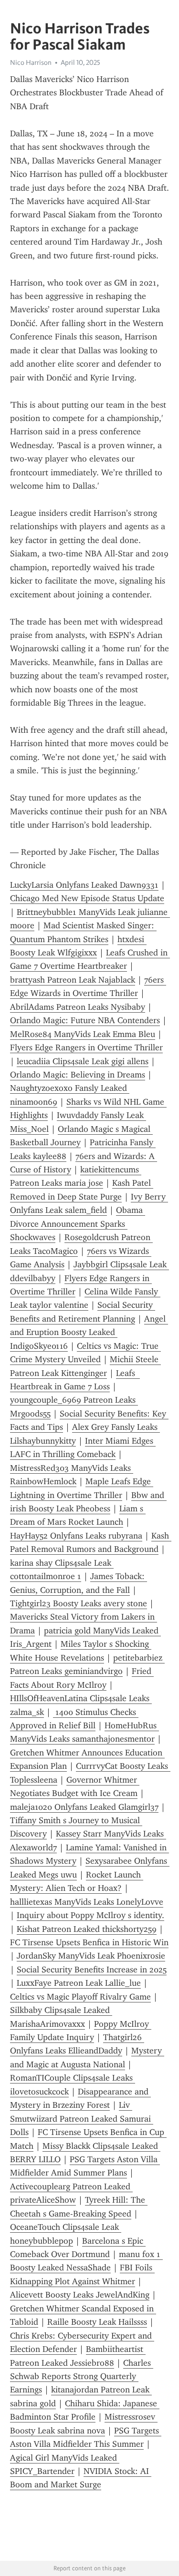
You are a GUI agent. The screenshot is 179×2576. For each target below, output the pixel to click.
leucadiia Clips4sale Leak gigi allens (83, 1061)
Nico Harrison (31, 62)
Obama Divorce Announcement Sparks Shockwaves (78, 1224)
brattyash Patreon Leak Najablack (73, 980)
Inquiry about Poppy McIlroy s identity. (90, 1915)
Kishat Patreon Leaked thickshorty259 (87, 1929)
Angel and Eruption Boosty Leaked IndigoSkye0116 (89, 1332)
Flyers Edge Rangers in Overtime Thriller (86, 1047)
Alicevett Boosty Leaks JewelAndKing (80, 2295)
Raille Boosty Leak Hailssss (97, 2322)
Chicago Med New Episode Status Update (87, 898)
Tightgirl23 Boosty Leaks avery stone (79, 1603)
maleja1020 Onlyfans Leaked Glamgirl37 (84, 1807)
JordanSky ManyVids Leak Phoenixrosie (91, 1956)
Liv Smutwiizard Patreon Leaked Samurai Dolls (82, 2119)
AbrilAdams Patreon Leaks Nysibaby (78, 1007)
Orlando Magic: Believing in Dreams (78, 1075)
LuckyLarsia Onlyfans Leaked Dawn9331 (84, 885)
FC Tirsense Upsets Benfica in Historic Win (89, 1942)
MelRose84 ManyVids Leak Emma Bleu (83, 1034)
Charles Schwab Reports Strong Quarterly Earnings (82, 2376)
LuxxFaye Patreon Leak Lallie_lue (79, 1983)
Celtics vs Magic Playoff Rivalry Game (80, 1997)
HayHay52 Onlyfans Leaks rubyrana (76, 1536)
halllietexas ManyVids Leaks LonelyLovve (87, 1902)
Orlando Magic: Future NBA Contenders (85, 1020)
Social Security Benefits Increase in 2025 (92, 1970)
